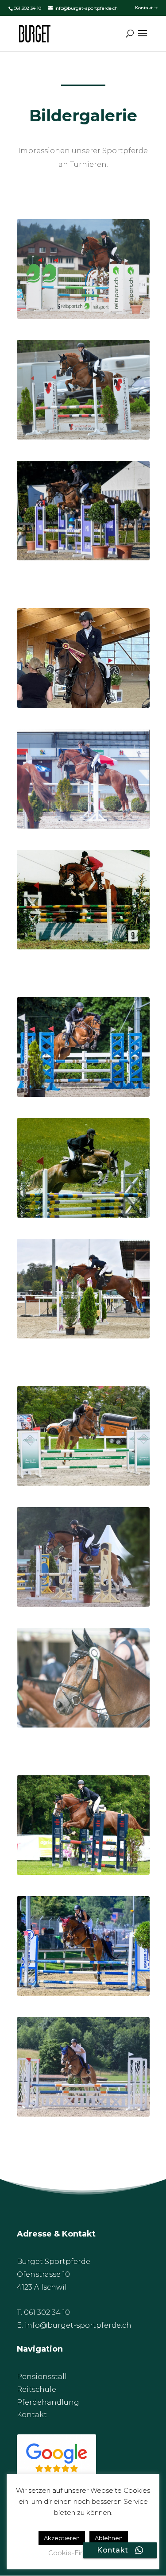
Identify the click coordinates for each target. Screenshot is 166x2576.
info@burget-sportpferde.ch (78, 2325)
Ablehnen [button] (109, 2538)
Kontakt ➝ (146, 8)
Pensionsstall (42, 2377)
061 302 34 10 (27, 8)
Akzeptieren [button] (62, 2538)
